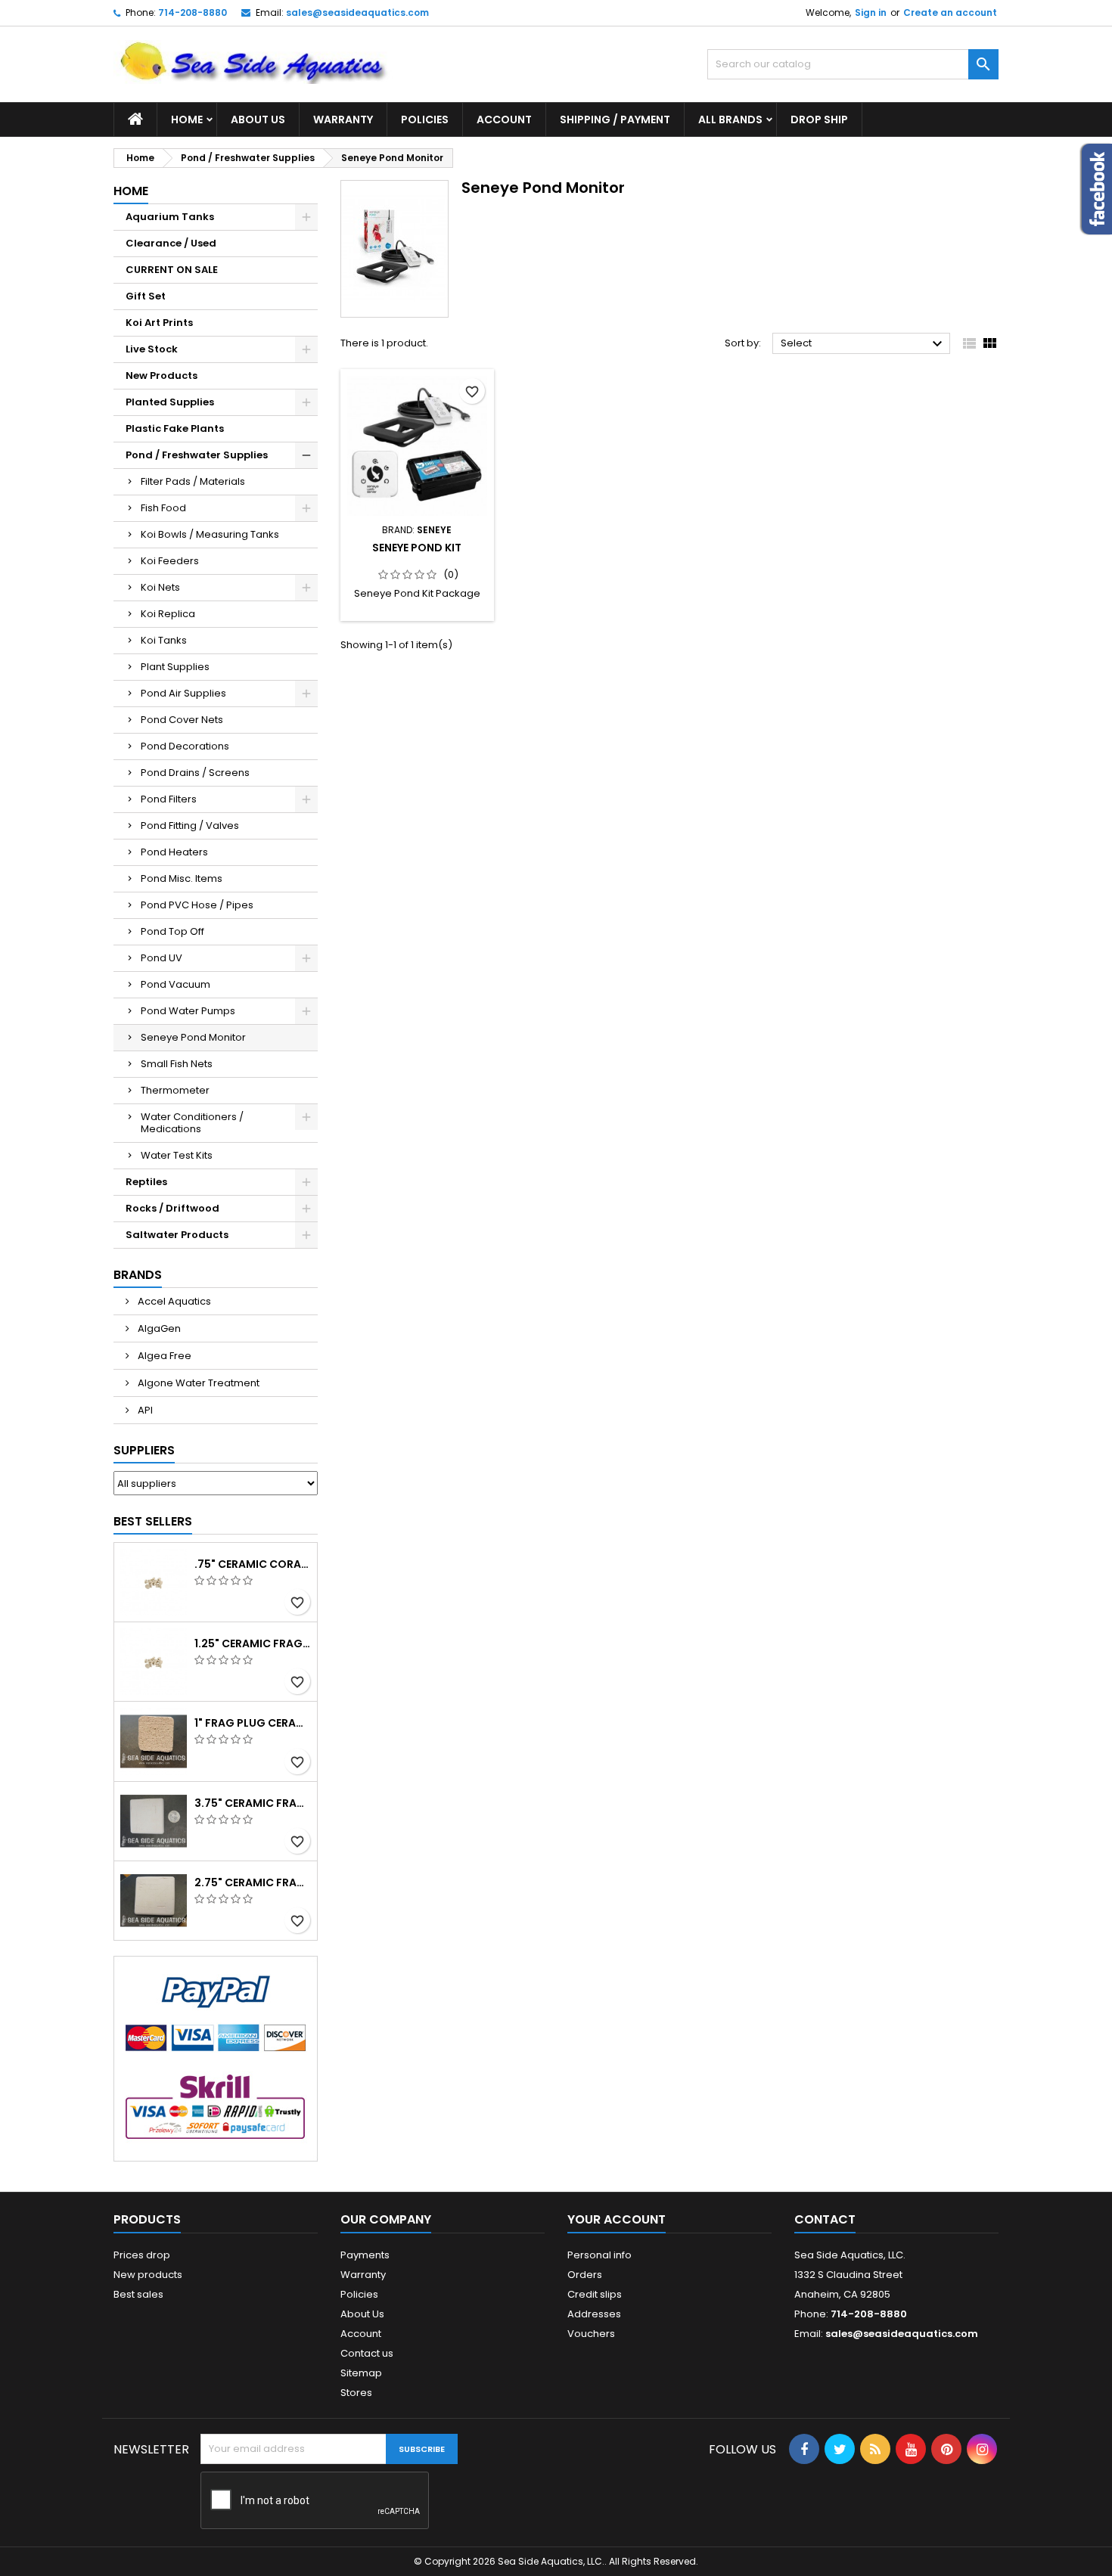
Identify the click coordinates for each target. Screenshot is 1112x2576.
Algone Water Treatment (197, 1383)
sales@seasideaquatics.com (357, 12)
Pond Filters (169, 799)
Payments (365, 2255)
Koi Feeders (170, 561)
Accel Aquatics (173, 1301)
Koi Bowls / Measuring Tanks (210, 534)
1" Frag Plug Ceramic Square (253, 1723)
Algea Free (163, 1356)
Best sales (138, 2294)
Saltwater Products (177, 1235)
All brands (730, 119)
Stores (356, 2393)
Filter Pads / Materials (193, 481)
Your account (617, 2219)
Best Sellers (153, 1521)
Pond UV (162, 958)
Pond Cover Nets (182, 720)
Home (187, 119)
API (144, 1410)
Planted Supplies (170, 402)
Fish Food (163, 508)
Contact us (367, 2353)
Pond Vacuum (175, 984)
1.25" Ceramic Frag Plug (253, 1643)
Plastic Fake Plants (175, 428)
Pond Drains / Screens (195, 773)
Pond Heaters (174, 852)
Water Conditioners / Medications (192, 1123)
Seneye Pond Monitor (193, 1037)
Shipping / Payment (615, 119)
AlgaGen (158, 1328)
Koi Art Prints (159, 323)
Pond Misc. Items (182, 878)
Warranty (343, 119)
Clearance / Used (171, 243)
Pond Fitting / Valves (190, 826)
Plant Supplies (175, 667)
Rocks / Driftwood (172, 1208)
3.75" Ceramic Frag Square (253, 1803)
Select (864, 344)
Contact (825, 2219)
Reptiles (146, 1182)
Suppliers (144, 1450)
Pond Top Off (172, 931)
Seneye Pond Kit (417, 548)
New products (148, 2275)
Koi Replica (168, 614)
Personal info (599, 2255)
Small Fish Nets (177, 1064)
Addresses (594, 2314)
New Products (162, 376)
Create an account (950, 12)
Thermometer (175, 1090)
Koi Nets (160, 587)
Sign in (871, 12)
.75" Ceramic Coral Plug (253, 1564)
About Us (258, 119)
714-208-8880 (193, 12)
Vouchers (591, 2334)
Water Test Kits (177, 1155)
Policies (425, 119)
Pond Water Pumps (188, 1011)
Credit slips (595, 2294)
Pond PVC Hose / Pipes (197, 905)
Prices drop (142, 2255)
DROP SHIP (819, 119)
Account (504, 119)
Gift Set (146, 296)
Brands (138, 1275)
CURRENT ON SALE (172, 270)
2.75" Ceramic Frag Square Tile (253, 1882)
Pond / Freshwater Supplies (197, 455)
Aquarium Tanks (170, 217)
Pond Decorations (185, 746)
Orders (585, 2275)
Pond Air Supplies (183, 693)
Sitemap (361, 2373)
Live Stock (152, 349)
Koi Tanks (164, 640)
